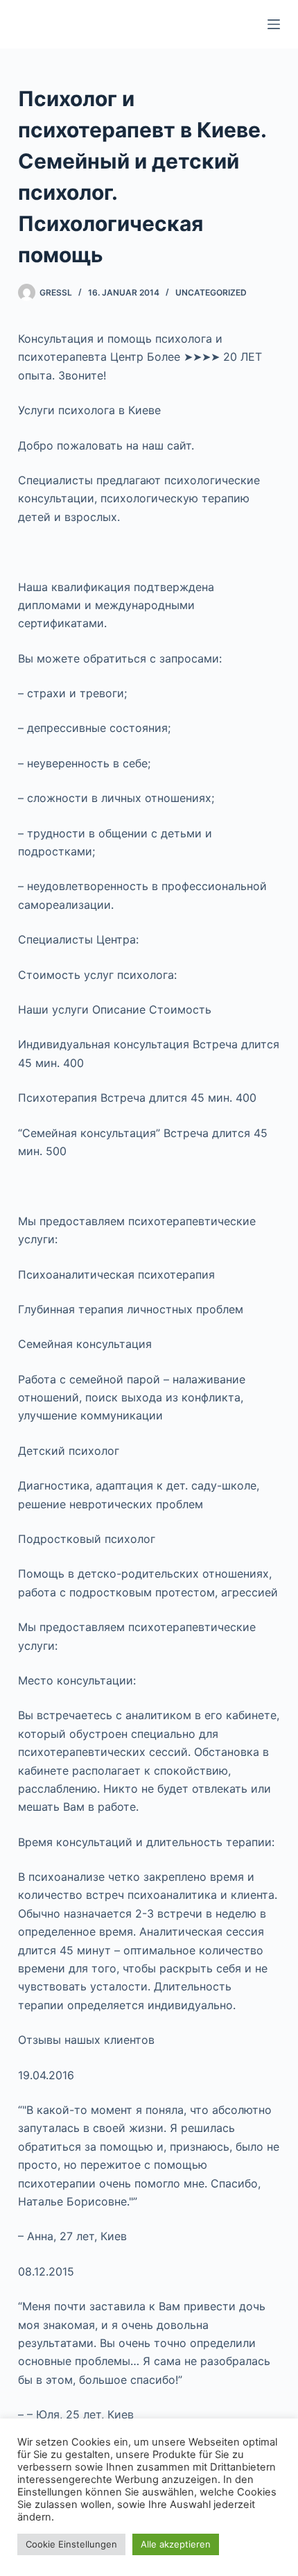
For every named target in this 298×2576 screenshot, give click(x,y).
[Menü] (274, 24)
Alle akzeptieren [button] (176, 2544)
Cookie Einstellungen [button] (71, 2544)
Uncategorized (211, 292)
